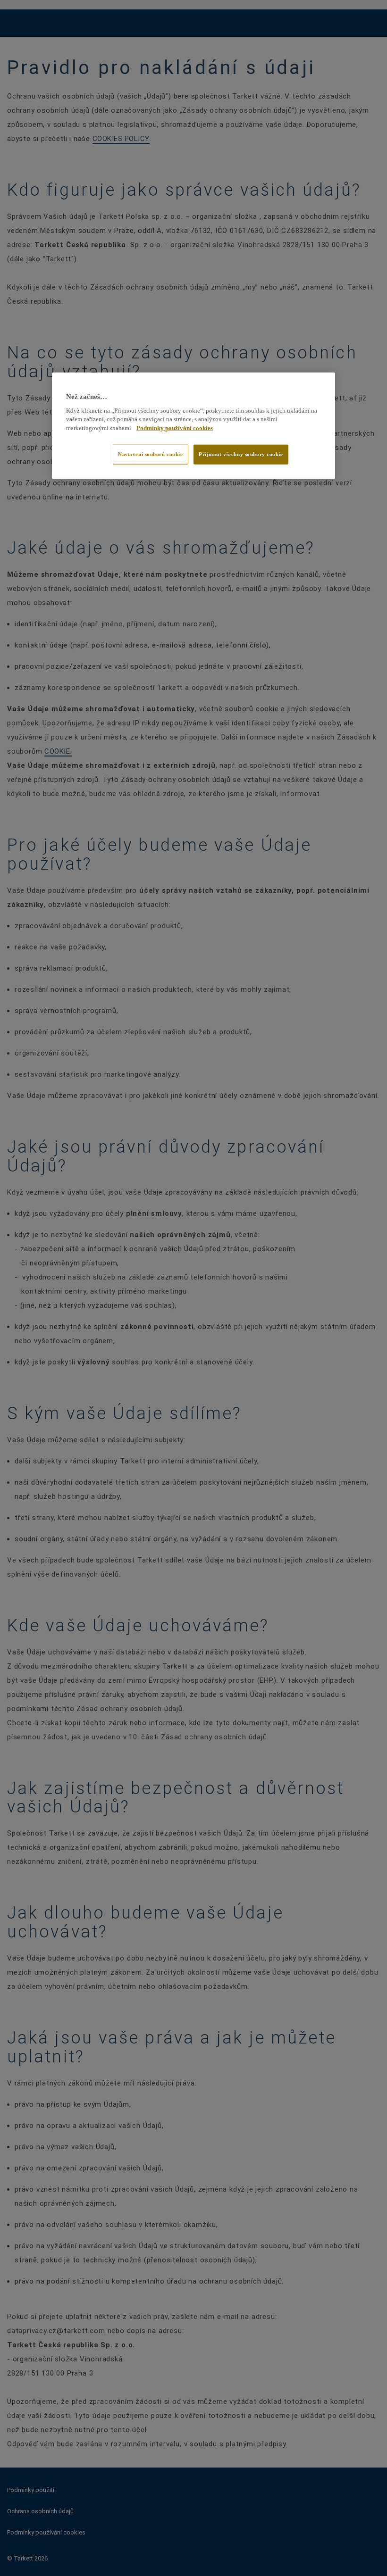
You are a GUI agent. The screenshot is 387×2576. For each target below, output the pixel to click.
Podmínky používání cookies (175, 428)
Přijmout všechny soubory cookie (241, 454)
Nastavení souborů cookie (151, 454)
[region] (193, 426)
